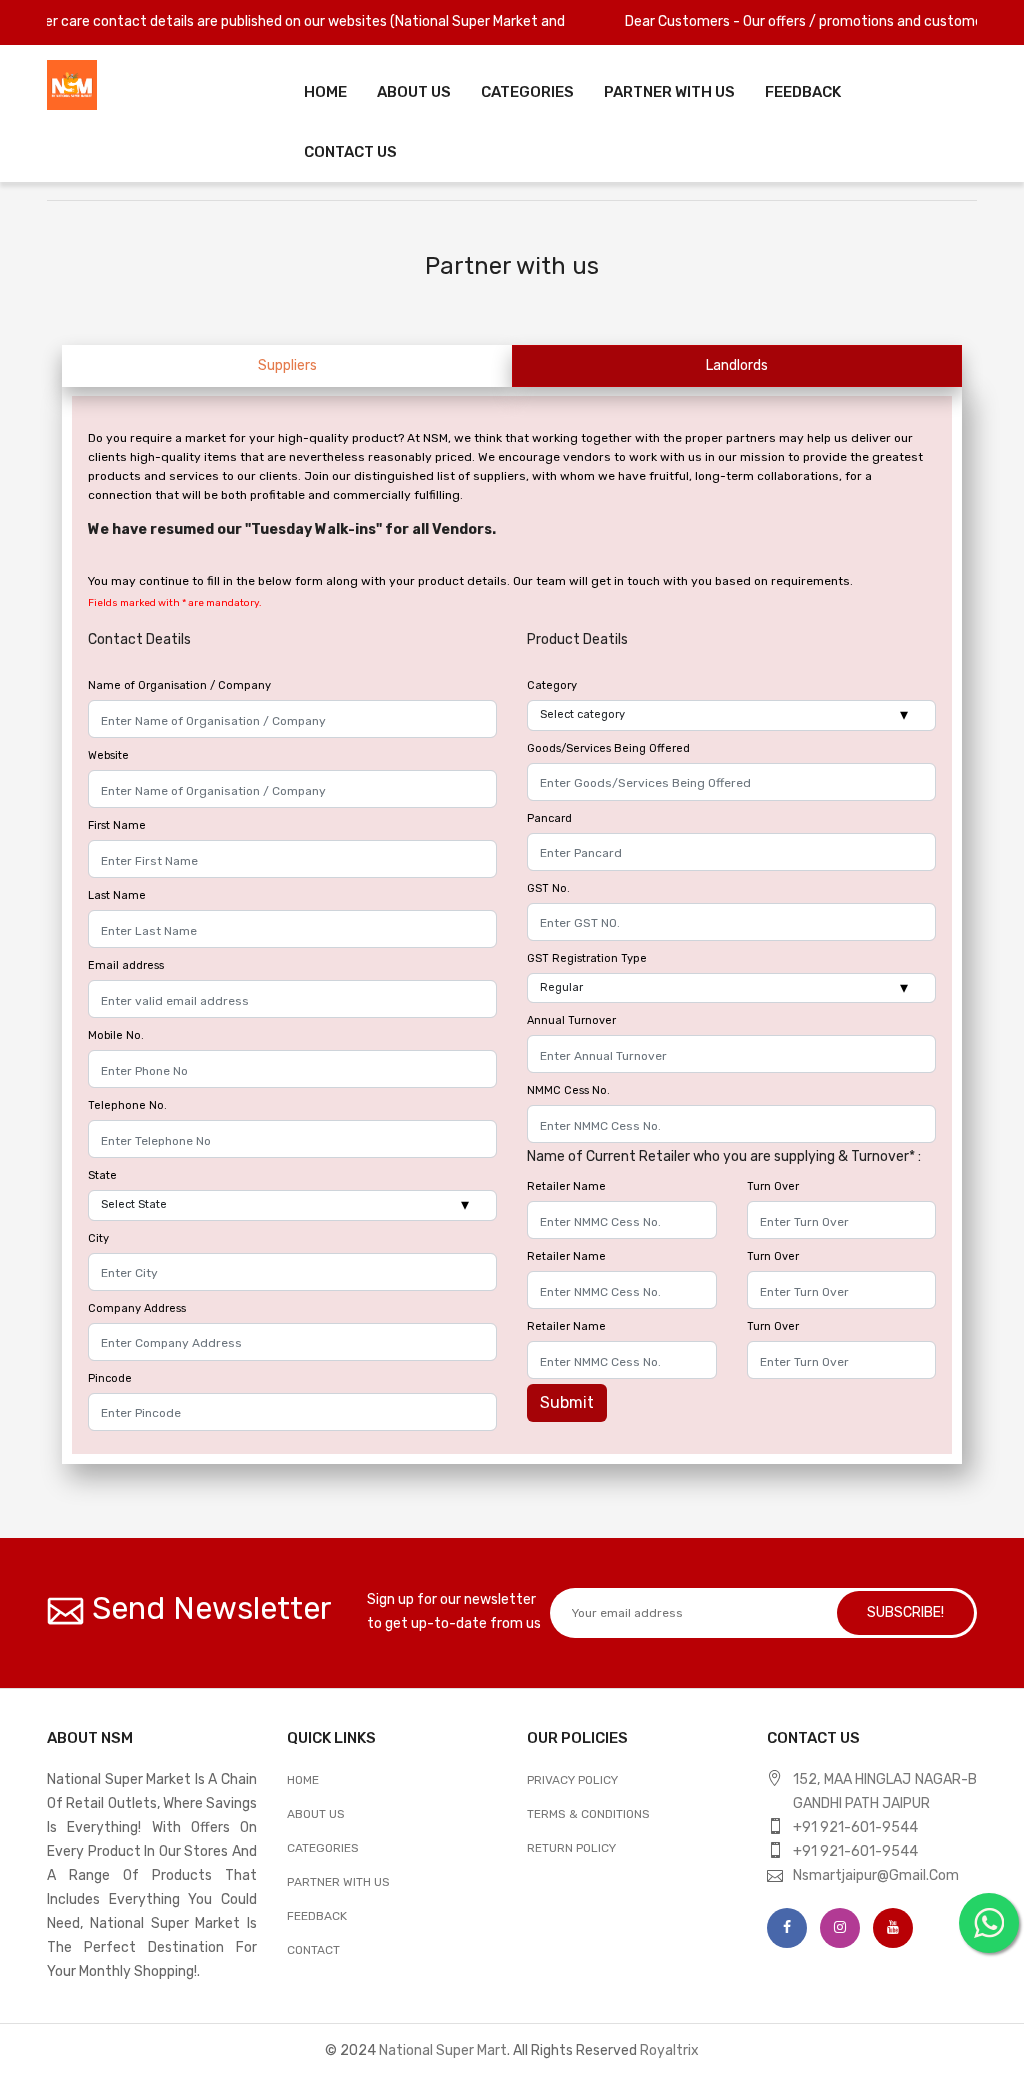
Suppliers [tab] (287, 365)
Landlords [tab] (737, 365)
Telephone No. (127, 1105)
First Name (117, 825)
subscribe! (905, 1612)
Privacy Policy (572, 1780)
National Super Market (424, 21)
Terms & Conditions (588, 1814)
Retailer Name (566, 1186)
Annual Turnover (571, 1020)
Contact (313, 1950)
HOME (303, 1780)
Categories (527, 92)
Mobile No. (116, 1035)
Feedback (803, 92)
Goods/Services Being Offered (608, 748)
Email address (126, 965)
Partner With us (669, 92)
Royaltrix (669, 2050)
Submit (567, 1402)
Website (108, 755)
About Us (414, 92)
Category (552, 685)
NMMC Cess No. (568, 1090)
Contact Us (350, 152)
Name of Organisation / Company (179, 685)
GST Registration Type (587, 958)
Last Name (117, 895)
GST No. (548, 888)
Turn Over (773, 1186)
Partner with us (338, 1882)
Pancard (549, 818)
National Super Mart (443, 2050)
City (98, 1238)
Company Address (137, 1308)
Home (325, 92)
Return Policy (571, 1848)
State (102, 1175)
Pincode (110, 1378)
